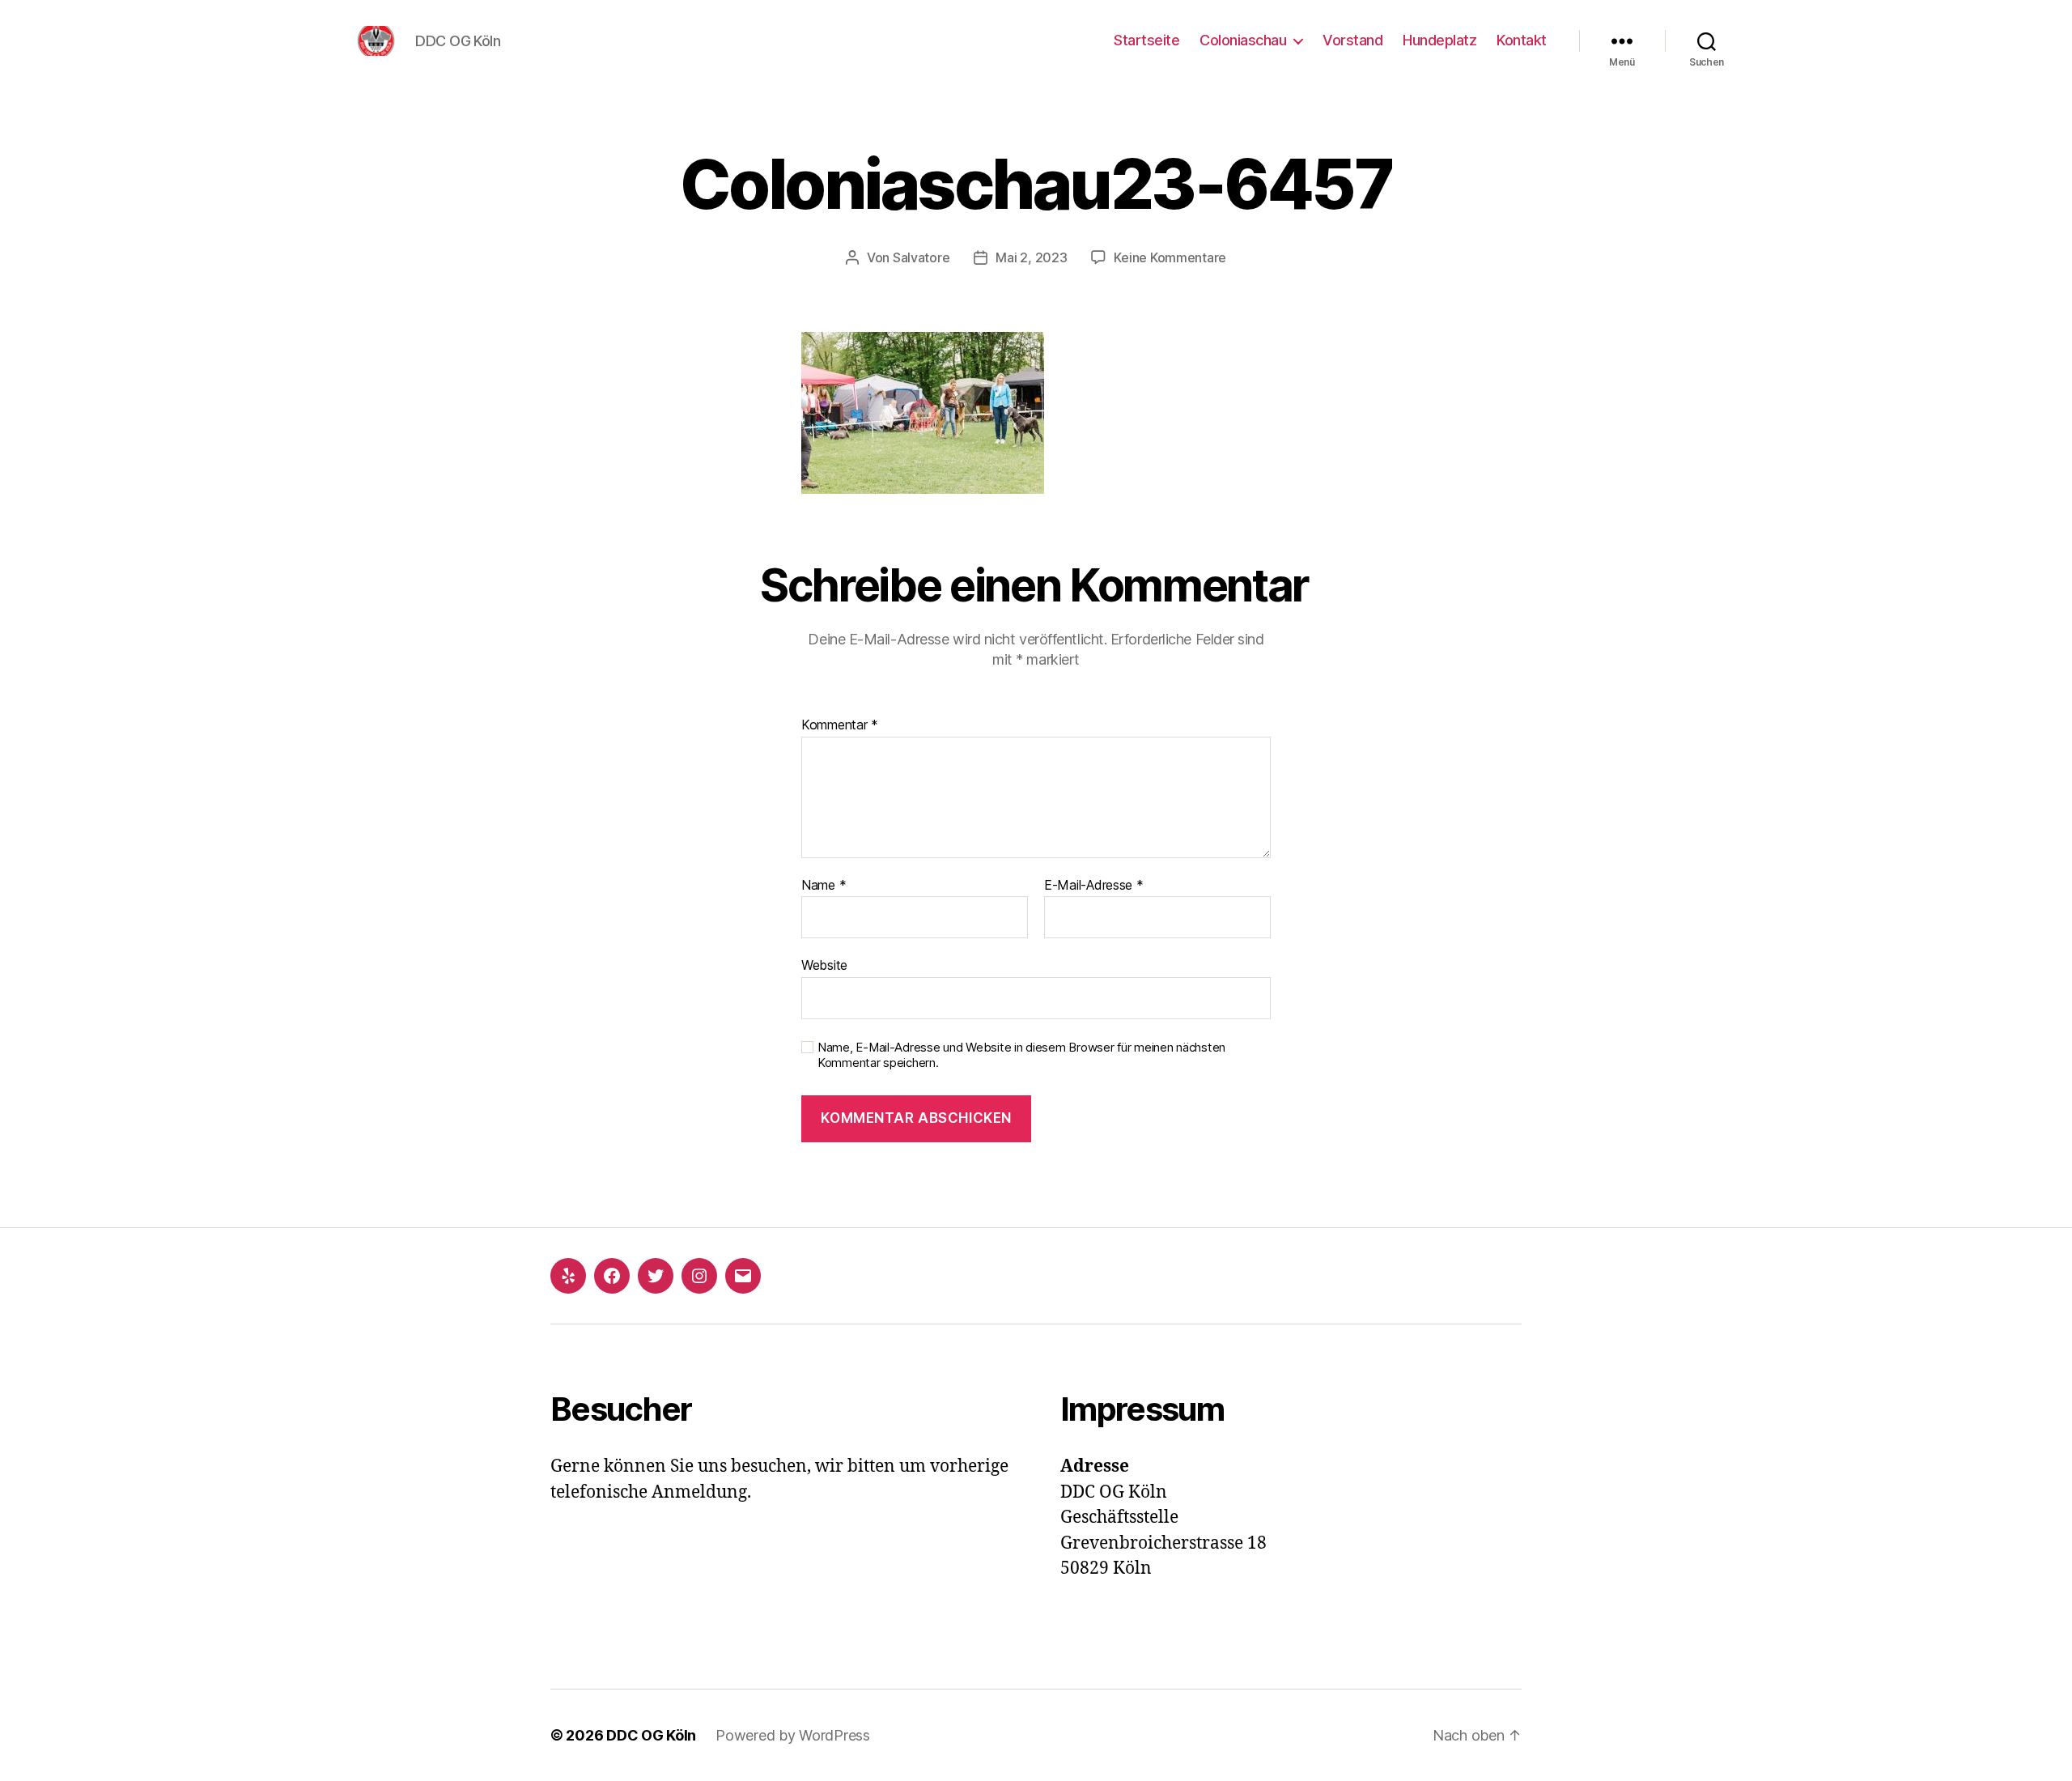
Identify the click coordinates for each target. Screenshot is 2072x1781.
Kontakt (1522, 40)
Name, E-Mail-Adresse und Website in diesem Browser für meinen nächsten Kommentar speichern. (1021, 1055)
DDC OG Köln (651, 1735)
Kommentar (840, 725)
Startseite (1146, 40)
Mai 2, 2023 (1031, 257)
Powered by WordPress (793, 1735)
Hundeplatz (1439, 40)
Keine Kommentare (1170, 257)
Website (824, 965)
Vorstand (1352, 40)
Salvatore (921, 257)
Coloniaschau (1243, 40)
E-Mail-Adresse (1094, 886)
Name (824, 886)
